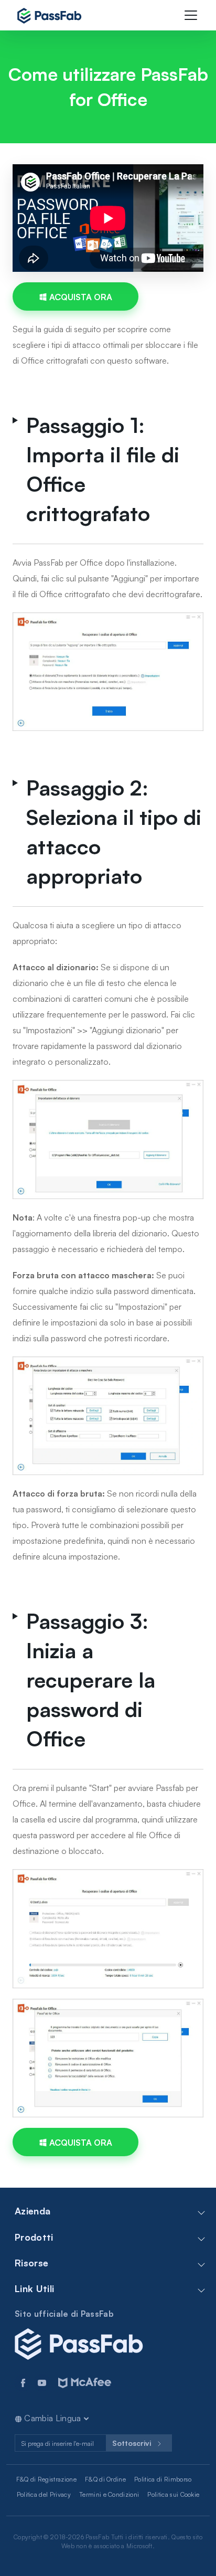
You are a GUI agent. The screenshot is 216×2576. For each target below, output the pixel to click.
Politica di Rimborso (163, 2479)
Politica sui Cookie (173, 2494)
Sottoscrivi (133, 2443)
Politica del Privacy (44, 2494)
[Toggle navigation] (191, 15)
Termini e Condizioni (109, 2494)
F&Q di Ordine (105, 2479)
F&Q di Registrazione (46, 2479)
